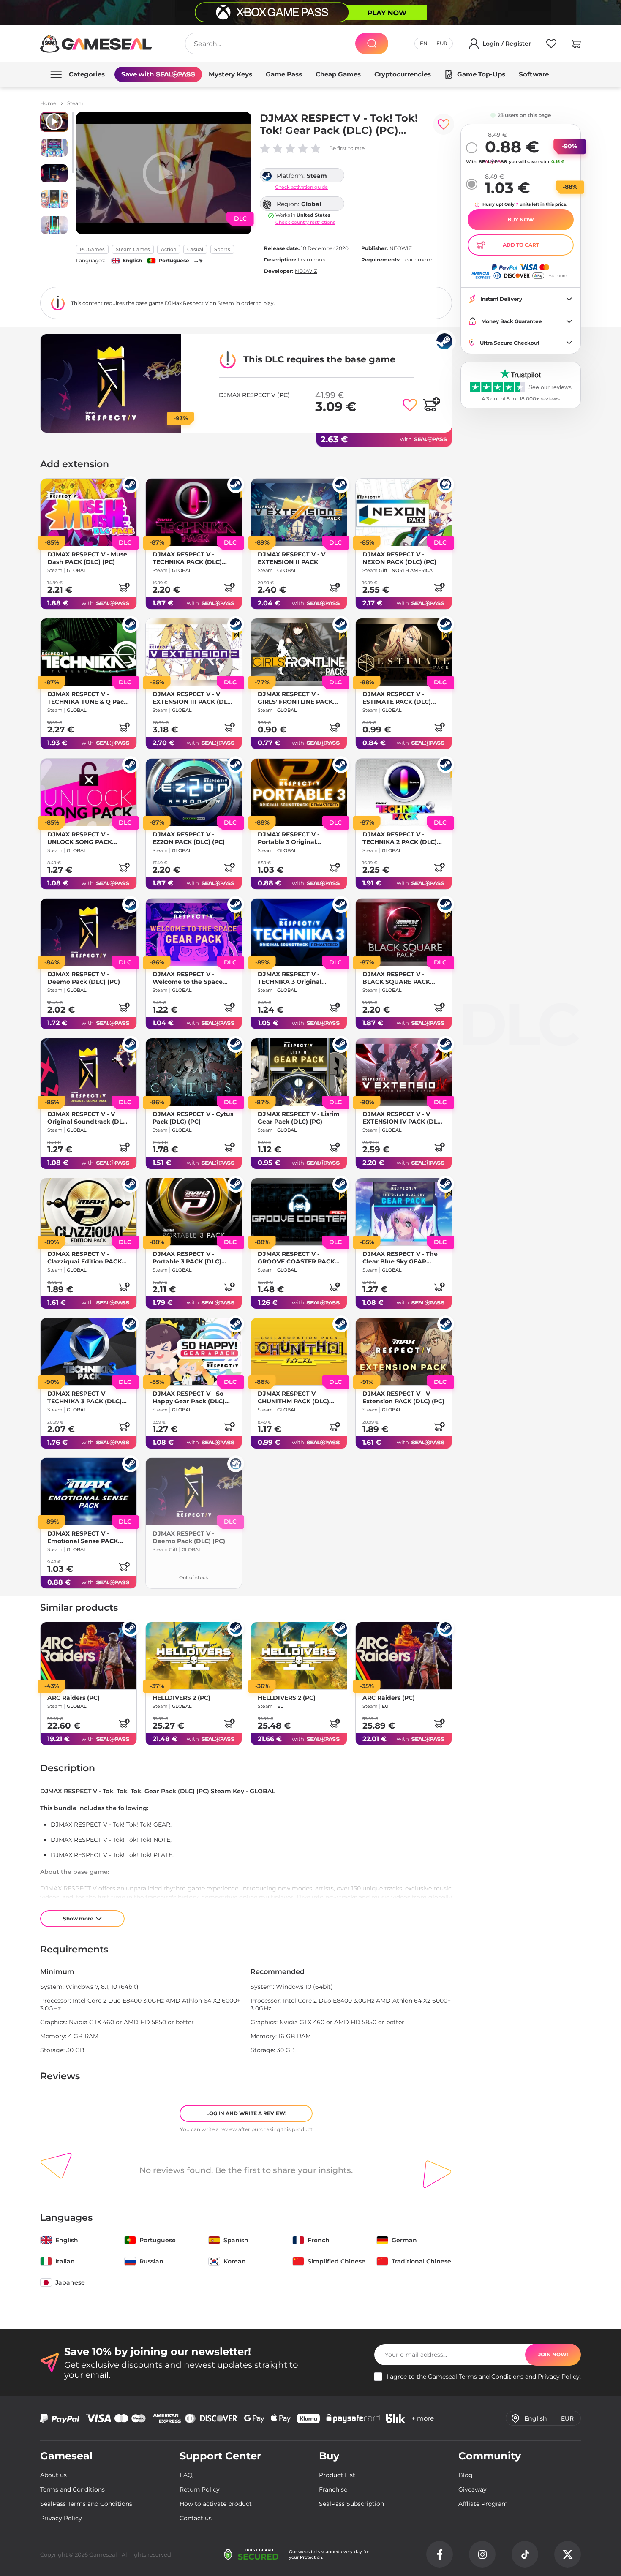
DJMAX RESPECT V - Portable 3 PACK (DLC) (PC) (187, 1258)
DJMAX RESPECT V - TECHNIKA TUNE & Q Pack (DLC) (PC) (87, 698)
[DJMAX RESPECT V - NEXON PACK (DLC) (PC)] (404, 512)
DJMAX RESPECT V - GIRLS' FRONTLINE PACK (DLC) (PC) (295, 698)
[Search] (372, 44)
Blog (466, 2475)
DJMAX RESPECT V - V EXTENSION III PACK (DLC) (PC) (193, 698)
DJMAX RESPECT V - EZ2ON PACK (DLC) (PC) (189, 838)
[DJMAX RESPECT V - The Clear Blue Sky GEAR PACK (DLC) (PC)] (404, 1212)
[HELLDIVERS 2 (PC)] (194, 1656)
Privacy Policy (559, 2377)
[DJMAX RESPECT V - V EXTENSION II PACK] (299, 512)
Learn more (313, 260)
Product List (337, 2475)
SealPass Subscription (351, 2504)
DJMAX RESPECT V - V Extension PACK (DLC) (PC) (403, 1397)
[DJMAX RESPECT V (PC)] (111, 383)
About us (53, 2475)
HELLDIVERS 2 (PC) (181, 1698)
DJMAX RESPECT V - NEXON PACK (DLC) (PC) (399, 558)
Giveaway (473, 2489)
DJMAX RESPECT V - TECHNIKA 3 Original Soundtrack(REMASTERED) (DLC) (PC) (298, 978)
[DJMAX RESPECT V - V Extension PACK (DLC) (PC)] (404, 1352)
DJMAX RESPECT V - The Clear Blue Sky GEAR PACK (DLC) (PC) (400, 1258)
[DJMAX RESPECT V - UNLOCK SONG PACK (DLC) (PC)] (89, 792)
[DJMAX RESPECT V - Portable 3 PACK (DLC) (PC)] (194, 1212)
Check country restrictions (305, 222)
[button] (576, 45)
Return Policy (200, 2489)
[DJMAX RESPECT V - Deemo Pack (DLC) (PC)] (89, 932)
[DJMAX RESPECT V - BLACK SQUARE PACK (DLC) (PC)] (404, 932)
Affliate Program (483, 2504)
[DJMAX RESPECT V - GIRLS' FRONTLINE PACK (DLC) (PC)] (299, 652)
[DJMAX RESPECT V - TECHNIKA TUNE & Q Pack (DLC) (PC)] (89, 652)
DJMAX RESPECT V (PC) (254, 395)
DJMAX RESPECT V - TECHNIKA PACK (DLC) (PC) (187, 558)
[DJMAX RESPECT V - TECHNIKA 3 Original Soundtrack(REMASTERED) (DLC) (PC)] (299, 932)
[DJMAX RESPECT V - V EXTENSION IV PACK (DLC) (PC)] (404, 1072)
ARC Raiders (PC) (74, 1698)
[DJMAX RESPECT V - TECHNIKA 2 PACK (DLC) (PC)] (404, 792)
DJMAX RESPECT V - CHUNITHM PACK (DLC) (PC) (293, 1397)
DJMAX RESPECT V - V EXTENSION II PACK (291, 558)
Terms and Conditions (491, 2377)
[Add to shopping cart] (431, 404)
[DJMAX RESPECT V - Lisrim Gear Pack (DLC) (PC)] (299, 1072)
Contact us (196, 2518)
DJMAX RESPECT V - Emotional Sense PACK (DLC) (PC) (83, 1537)
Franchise (333, 2489)
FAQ (186, 2475)
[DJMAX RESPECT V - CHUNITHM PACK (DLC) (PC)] (299, 1352)
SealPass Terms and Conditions (86, 2504)
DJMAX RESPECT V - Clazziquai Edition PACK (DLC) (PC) (84, 1258)
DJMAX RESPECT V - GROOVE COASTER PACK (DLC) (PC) (296, 1258)
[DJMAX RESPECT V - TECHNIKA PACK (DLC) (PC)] (194, 512)
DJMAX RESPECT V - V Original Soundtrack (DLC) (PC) (88, 1118)
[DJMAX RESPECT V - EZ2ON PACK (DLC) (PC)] (194, 792)
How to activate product (216, 2504)
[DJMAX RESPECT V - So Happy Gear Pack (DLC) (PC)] (194, 1352)
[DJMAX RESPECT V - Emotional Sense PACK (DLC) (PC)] (89, 1491)
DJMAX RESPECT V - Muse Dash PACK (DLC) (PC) (87, 558)
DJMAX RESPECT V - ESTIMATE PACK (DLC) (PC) (397, 698)
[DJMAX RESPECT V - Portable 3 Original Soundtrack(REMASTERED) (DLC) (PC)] (299, 792)
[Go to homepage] (96, 44)
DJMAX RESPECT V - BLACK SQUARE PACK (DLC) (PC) (396, 978)
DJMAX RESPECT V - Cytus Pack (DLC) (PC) (193, 1118)
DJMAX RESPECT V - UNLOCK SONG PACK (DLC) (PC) (80, 838)
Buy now (521, 219)
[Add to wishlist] (444, 124)
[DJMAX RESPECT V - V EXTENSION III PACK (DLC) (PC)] (194, 652)
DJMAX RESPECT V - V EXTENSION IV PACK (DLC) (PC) (403, 1118)
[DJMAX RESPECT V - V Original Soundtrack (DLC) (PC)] (89, 1072)
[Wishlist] (551, 45)
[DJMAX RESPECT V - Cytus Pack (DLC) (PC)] (194, 1072)
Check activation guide (301, 187)
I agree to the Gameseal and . (484, 2377)
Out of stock (194, 1577)
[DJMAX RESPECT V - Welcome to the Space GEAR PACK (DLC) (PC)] (194, 932)
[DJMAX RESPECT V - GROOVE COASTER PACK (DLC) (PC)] (299, 1212)
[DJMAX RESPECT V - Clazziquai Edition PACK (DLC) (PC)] (89, 1212)
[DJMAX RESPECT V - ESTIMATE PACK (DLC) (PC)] (404, 652)
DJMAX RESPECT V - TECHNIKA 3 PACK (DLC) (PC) (84, 1397)
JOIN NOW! (553, 2354)
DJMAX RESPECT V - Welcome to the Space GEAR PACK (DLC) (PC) (188, 978)
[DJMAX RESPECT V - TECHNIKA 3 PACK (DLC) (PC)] (89, 1352)
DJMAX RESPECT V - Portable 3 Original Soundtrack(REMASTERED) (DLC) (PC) (298, 838)
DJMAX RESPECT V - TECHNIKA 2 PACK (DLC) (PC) (400, 838)
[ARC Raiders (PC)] (89, 1656)
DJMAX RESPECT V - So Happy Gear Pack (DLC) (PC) (189, 1397)
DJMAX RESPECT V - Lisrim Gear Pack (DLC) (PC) (299, 1118)
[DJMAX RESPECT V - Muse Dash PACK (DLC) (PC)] (89, 512)
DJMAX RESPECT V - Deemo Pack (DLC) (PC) (84, 978)
